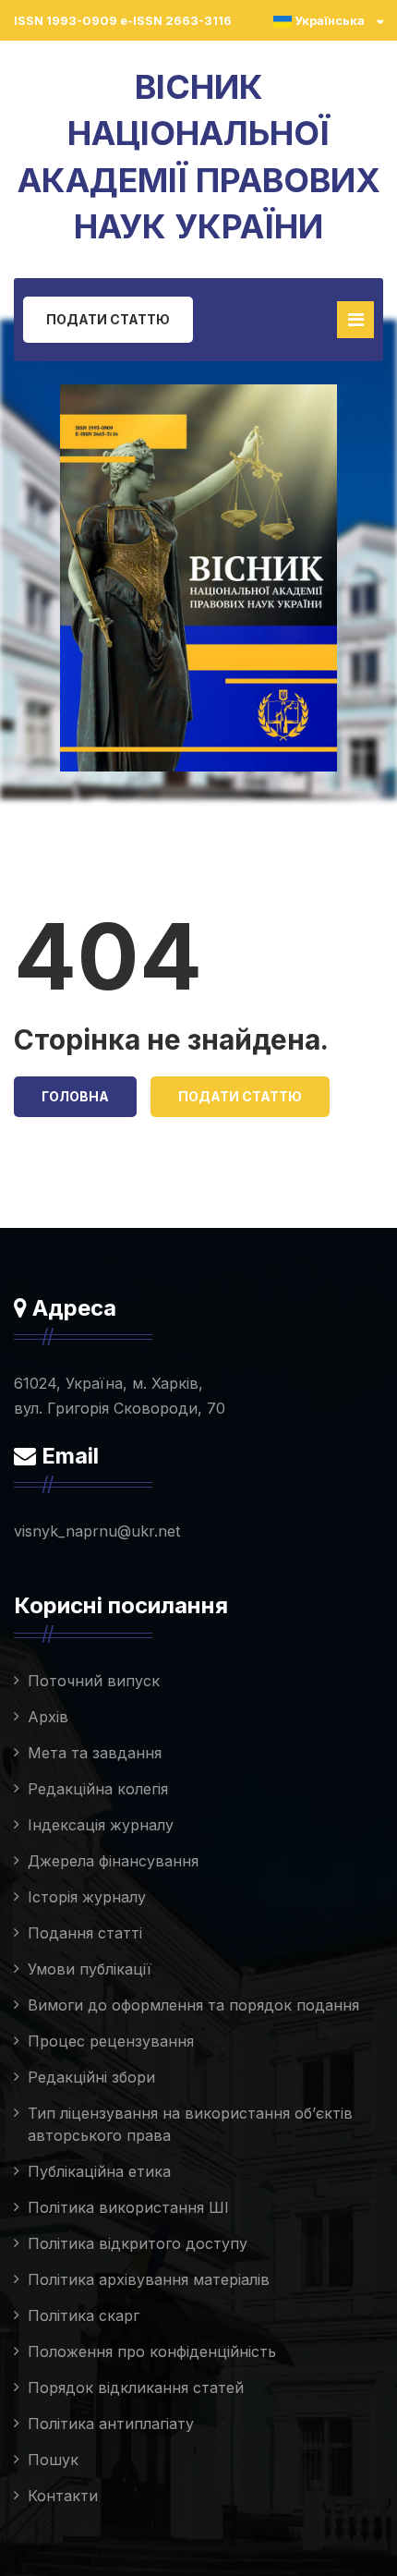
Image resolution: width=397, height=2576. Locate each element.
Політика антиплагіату (111, 2424)
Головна (75, 1096)
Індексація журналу (101, 1825)
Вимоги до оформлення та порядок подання (193, 2005)
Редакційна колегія (98, 1789)
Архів (48, 1717)
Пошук (53, 2460)
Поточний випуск (94, 1681)
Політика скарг (84, 2315)
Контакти (63, 2496)
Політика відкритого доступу (138, 2243)
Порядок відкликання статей (136, 2388)
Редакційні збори (91, 2077)
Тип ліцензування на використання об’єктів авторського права (190, 2124)
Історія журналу (87, 1897)
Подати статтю (108, 319)
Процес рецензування (111, 2041)
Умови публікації (90, 1969)
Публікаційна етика (99, 2171)
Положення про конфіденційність (152, 2351)
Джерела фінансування (113, 1861)
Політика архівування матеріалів (149, 2279)
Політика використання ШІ (128, 2207)
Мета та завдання (95, 1753)
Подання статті (85, 1933)
